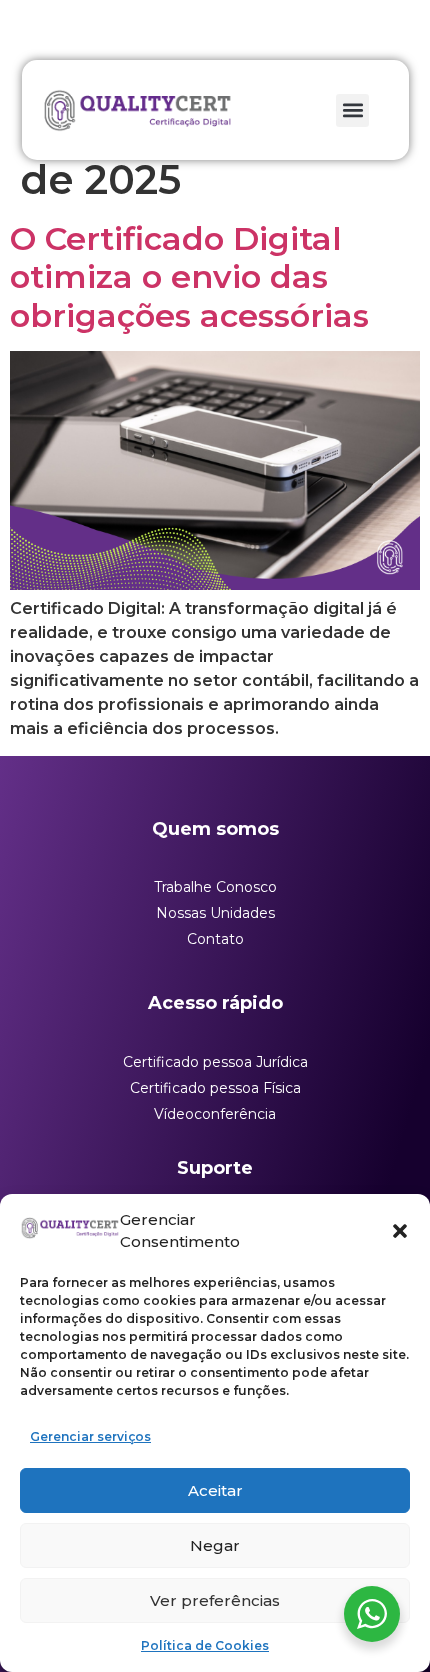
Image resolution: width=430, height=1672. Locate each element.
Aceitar (215, 1490)
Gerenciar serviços (90, 1436)
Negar (215, 1545)
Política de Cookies (205, 1645)
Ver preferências (215, 1600)
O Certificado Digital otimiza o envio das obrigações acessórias (189, 277)
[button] (400, 1231)
